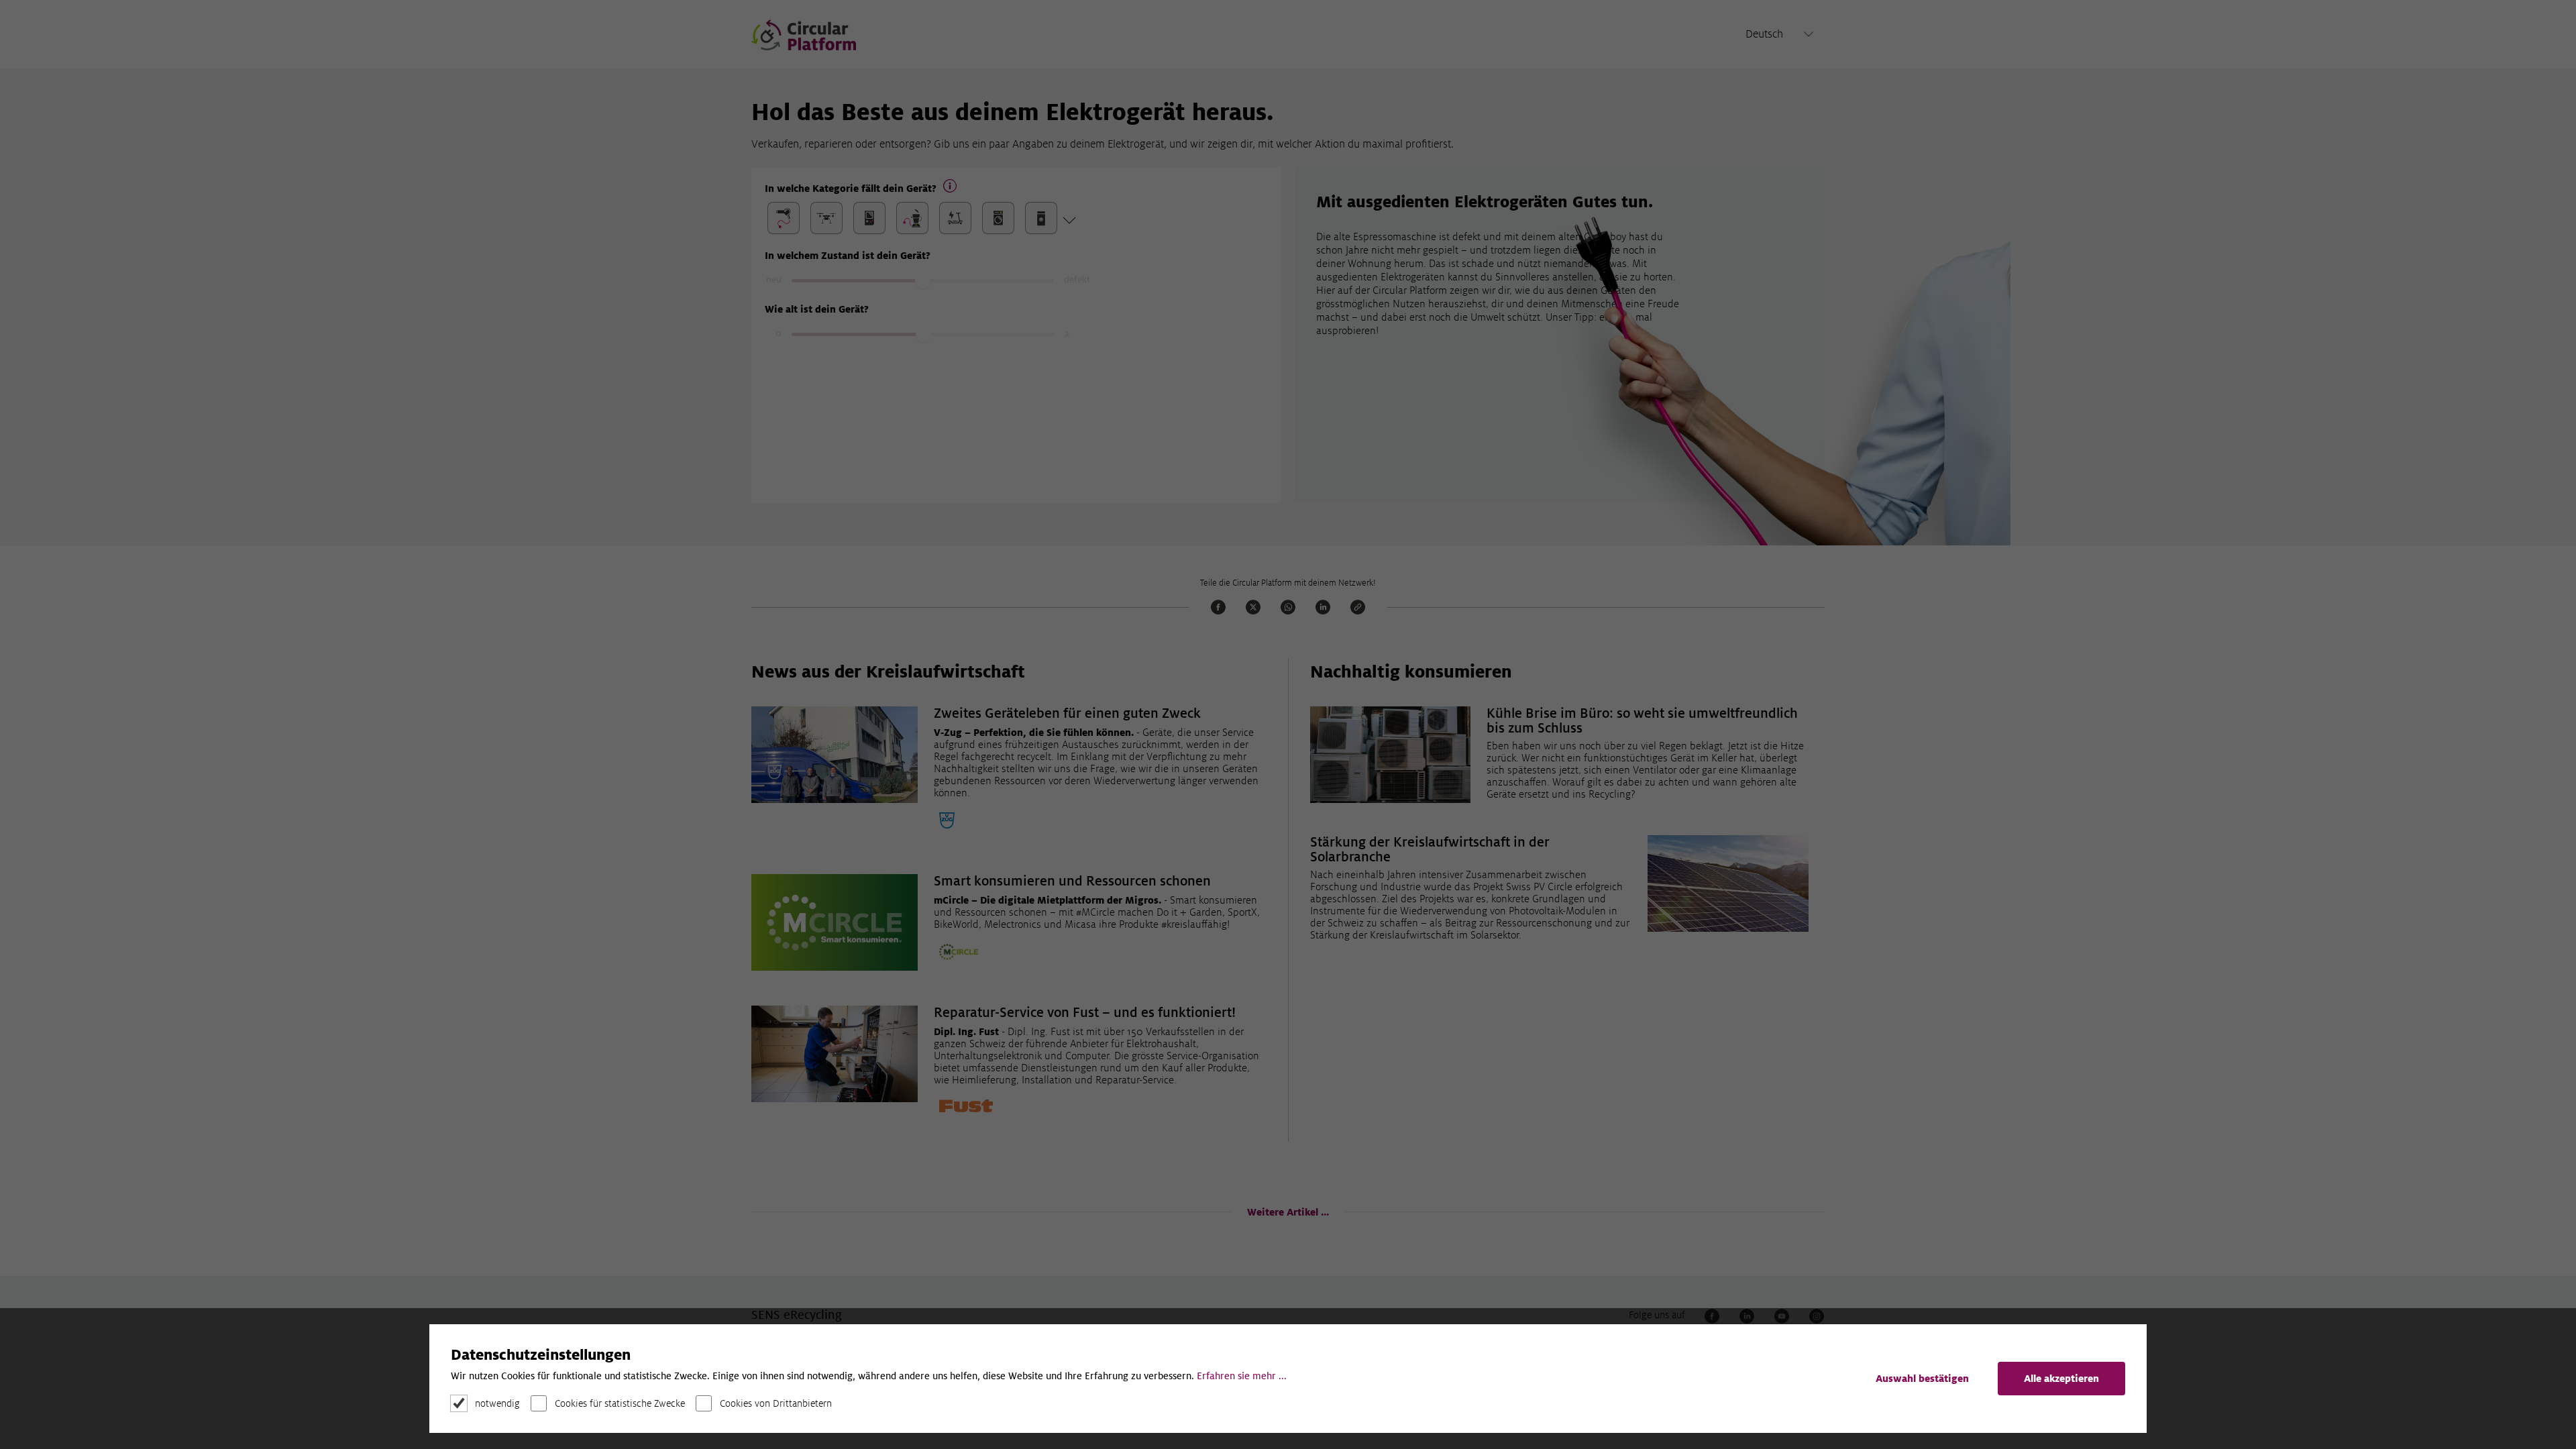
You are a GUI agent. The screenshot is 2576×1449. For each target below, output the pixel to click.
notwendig (497, 1403)
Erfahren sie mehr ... (1242, 1376)
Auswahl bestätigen (1922, 1379)
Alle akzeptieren (2061, 1379)
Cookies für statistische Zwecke (620, 1403)
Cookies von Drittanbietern (776, 1403)
